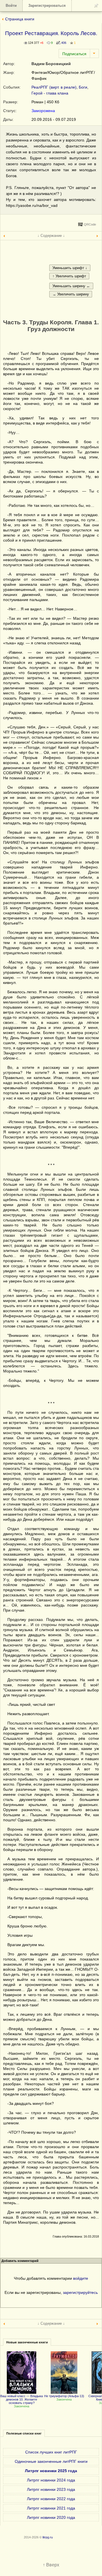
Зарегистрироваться (47, 6)
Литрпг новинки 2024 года (51, 2480)
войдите (81, 2278)
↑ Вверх (51, 2565)
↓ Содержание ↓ (51, 236)
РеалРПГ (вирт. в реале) (54, 87)
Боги (83, 87)
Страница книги (20, 19)
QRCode (90, 224)
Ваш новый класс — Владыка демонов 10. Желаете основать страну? (22, 2399)
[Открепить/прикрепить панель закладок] (96, 6)
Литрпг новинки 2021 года (51, 2508)
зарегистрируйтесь (80, 2292)
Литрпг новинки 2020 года (51, 2517)
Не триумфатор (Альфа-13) (64, 2396)
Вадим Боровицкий (51, 64)
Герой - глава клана (50, 93)
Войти (11, 6)
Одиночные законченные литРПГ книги (51, 2461)
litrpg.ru (48, 2537)
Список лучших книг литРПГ (51, 2452)
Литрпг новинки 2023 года (51, 2489)
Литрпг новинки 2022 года (51, 2499)
